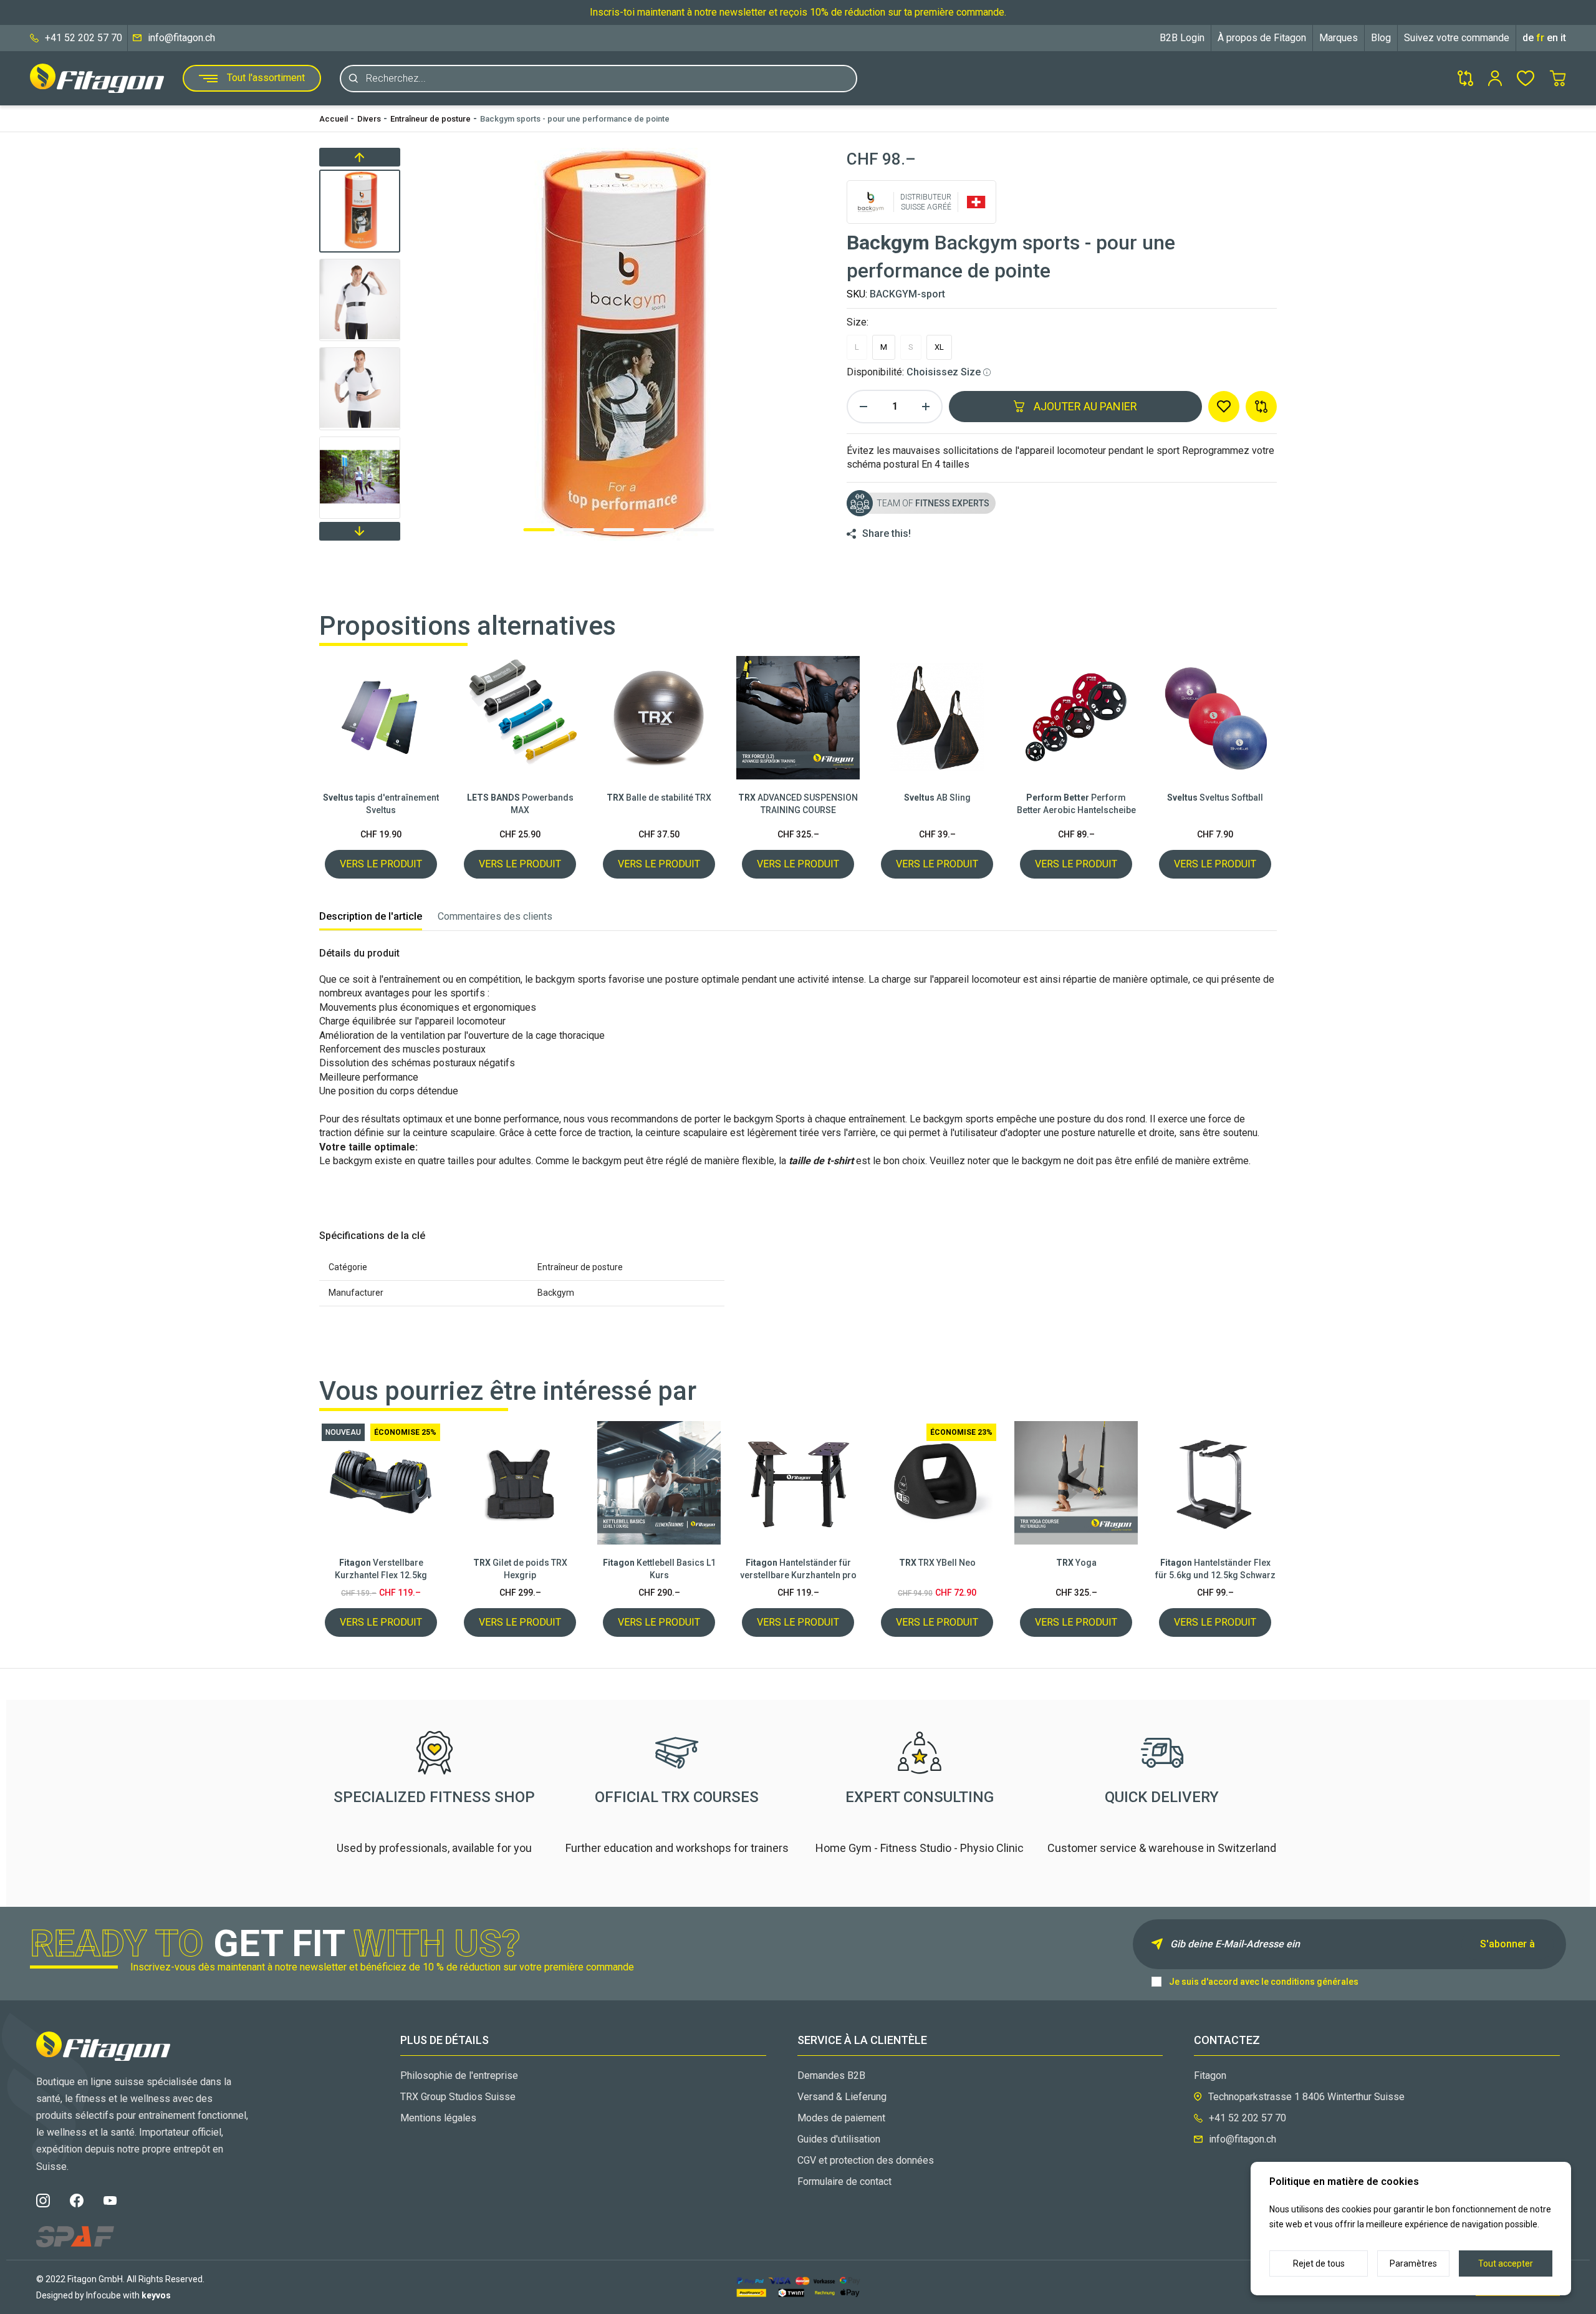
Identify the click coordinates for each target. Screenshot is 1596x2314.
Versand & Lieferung (842, 2097)
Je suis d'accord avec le (1264, 1982)
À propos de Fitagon (1262, 38)
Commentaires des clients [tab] (495, 916)
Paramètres (1413, 2263)
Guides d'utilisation (839, 2139)
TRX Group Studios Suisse (458, 2097)
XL (939, 347)
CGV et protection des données (866, 2160)
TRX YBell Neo (937, 1563)
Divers (369, 119)
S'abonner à (1507, 1944)
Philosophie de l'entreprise (459, 2075)
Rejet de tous (1319, 2263)
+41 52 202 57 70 (84, 38)
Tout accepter (1506, 2263)
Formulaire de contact (844, 2181)
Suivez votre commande (1457, 38)
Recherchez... (396, 78)
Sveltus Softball (1215, 798)
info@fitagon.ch (181, 38)
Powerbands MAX (520, 804)
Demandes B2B (831, 2075)
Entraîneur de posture (430, 119)
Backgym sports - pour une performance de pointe (575, 119)
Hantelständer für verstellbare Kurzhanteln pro (798, 1569)
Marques (1339, 38)
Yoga (1076, 1563)
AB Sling (937, 798)
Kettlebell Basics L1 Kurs (659, 1569)
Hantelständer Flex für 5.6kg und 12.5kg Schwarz (1215, 1569)
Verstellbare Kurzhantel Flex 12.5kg (381, 1569)
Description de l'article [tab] (371, 916)
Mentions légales (438, 2118)
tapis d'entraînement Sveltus (381, 804)
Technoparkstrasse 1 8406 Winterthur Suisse (1306, 2097)
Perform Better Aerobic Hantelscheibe (1076, 804)
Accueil (334, 119)
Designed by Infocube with (103, 2295)
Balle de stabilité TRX (659, 798)
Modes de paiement (841, 2118)
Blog (1381, 38)
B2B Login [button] (1182, 38)
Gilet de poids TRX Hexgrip (520, 1569)
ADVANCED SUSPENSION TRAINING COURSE (798, 804)
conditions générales (1315, 1982)
